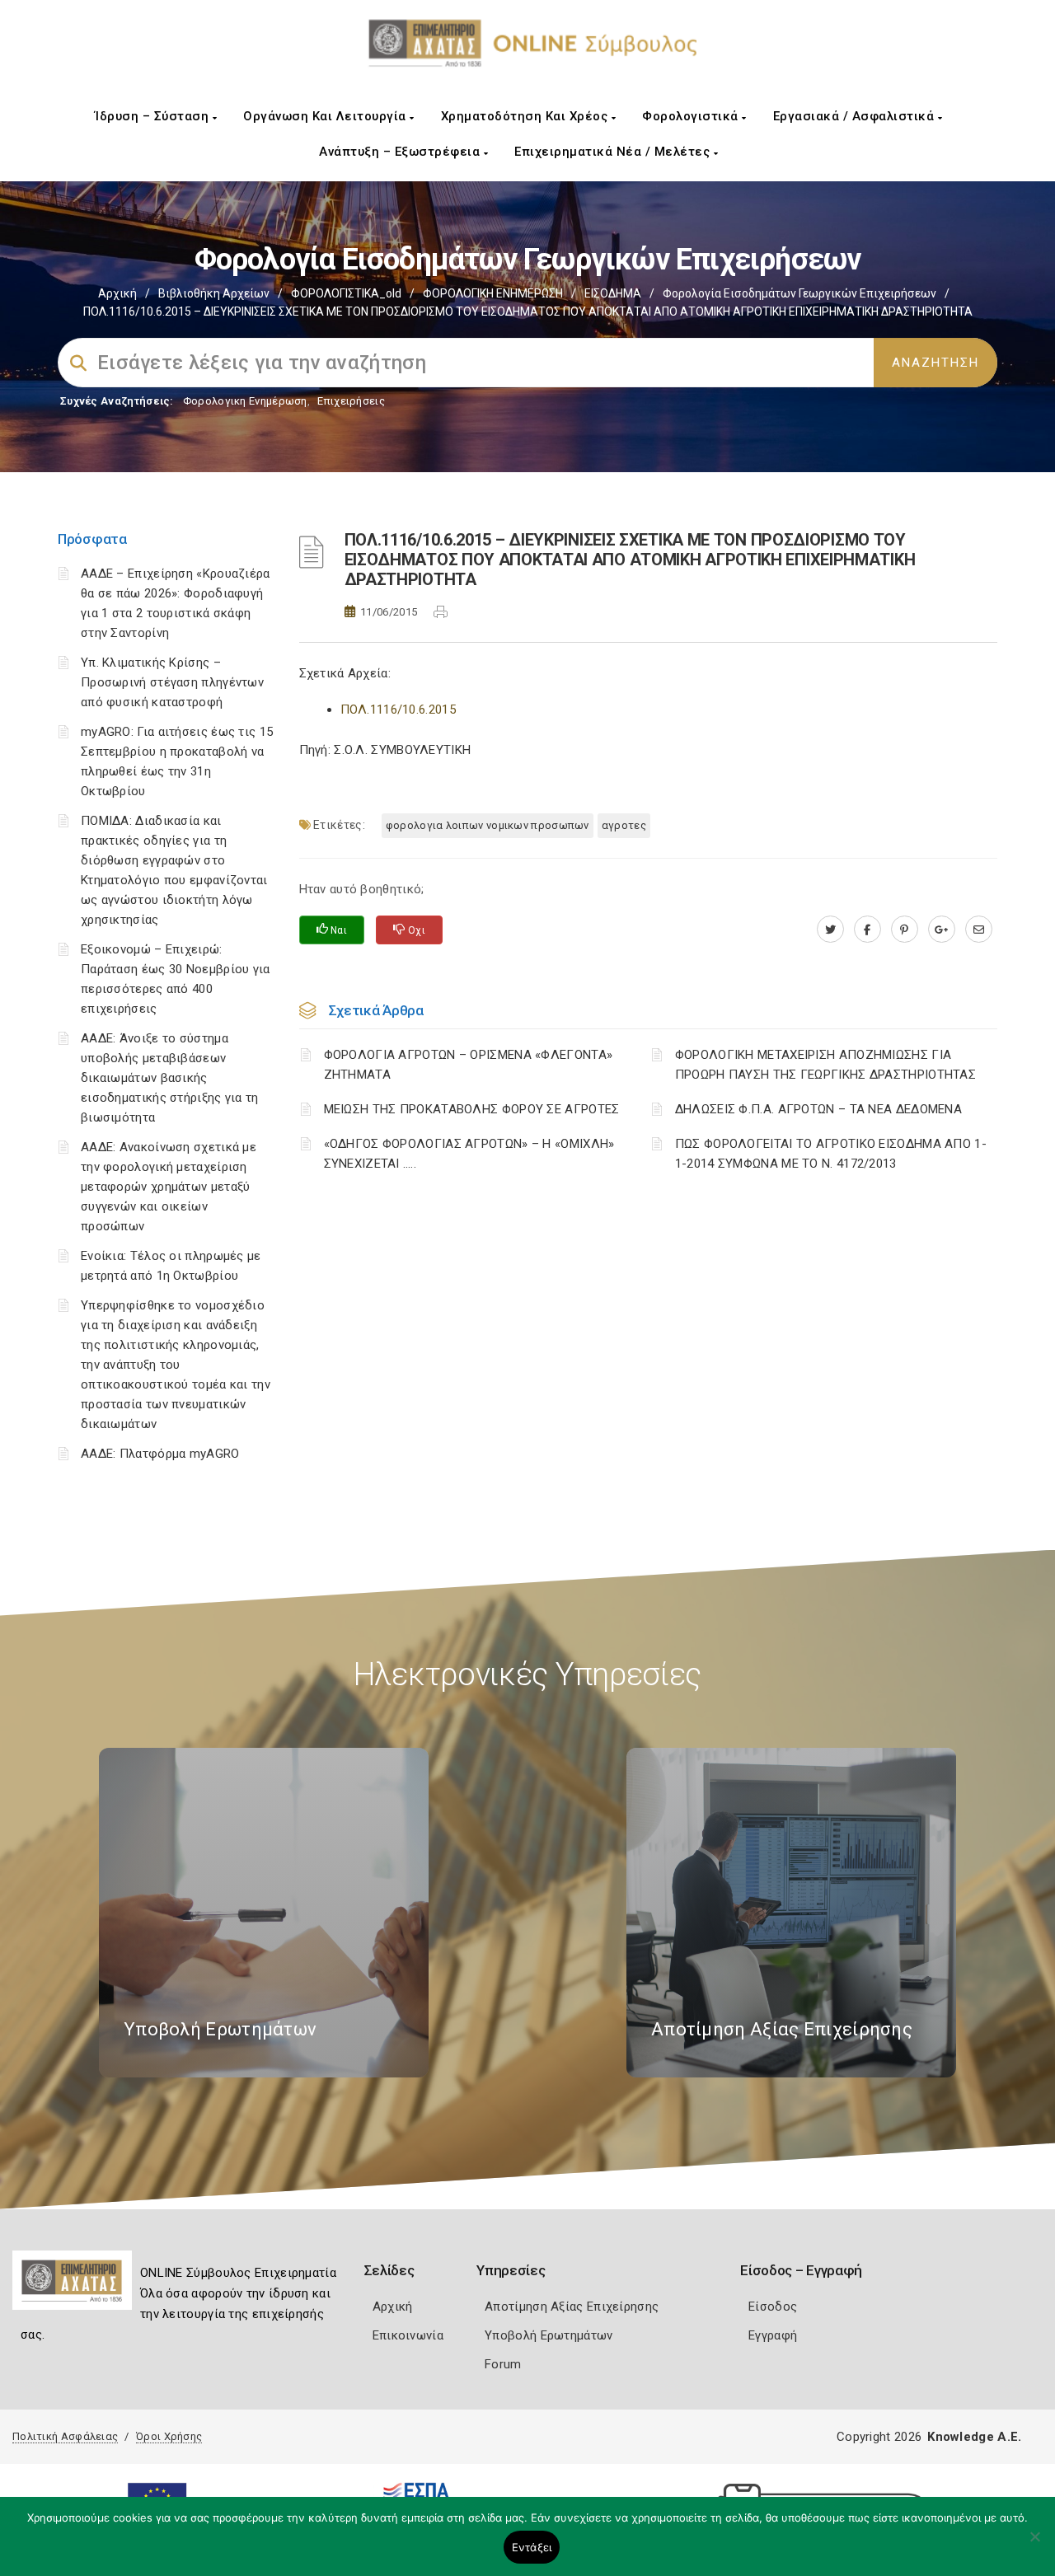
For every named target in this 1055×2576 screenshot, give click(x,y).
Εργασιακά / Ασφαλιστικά (856, 116)
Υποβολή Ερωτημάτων (549, 2335)
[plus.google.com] (942, 930)
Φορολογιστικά (692, 116)
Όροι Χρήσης (169, 2436)
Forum (503, 2364)
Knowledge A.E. (974, 2437)
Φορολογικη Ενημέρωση (245, 401)
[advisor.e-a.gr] (979, 930)
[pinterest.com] (905, 930)
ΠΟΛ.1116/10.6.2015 (398, 710)
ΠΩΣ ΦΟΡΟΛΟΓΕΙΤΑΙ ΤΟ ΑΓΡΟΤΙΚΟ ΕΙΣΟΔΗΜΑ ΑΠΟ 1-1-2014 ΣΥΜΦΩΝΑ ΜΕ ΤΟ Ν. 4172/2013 (831, 1154)
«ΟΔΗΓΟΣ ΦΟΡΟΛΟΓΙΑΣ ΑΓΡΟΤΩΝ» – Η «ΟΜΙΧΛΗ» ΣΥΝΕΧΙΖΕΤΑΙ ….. (469, 1154)
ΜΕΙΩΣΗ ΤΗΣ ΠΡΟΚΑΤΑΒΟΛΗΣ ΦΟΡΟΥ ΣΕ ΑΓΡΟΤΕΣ (472, 1109)
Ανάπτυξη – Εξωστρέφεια (401, 152)
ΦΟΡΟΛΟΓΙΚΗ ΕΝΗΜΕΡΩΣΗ (493, 293)
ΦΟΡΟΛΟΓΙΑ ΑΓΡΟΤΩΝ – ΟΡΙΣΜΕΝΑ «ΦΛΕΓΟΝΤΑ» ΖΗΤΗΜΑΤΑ (469, 1065)
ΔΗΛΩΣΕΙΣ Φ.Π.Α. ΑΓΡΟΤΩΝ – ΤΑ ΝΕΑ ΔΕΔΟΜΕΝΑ (818, 1109)
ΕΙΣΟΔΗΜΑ (613, 293)
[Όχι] (1034, 2545)
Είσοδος (773, 2307)
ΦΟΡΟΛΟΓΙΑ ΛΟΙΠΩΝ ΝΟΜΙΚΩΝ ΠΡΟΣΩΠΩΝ (488, 825)
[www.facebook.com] (867, 930)
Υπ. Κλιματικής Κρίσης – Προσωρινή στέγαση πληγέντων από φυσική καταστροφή (172, 682)
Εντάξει (532, 2547)
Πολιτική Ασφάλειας (65, 2436)
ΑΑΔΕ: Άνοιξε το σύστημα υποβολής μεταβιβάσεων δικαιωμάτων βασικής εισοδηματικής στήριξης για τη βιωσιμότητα (170, 1078)
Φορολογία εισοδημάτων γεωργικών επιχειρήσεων (799, 293)
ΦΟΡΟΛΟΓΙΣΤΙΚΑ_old (346, 293)
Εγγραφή (773, 2335)
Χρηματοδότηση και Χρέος (526, 116)
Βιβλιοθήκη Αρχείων (214, 293)
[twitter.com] (830, 930)
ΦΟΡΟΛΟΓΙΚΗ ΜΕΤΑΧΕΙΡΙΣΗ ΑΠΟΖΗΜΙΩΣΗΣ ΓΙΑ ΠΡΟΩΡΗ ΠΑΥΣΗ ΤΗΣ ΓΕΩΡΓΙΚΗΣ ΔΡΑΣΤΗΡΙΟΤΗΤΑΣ (825, 1065)
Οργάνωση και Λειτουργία (326, 116)
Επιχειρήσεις (351, 401)
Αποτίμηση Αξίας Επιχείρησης (572, 2307)
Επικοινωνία (408, 2335)
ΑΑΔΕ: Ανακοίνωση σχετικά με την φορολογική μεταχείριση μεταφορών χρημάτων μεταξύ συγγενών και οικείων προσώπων (169, 1187)
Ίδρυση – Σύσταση (154, 116)
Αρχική (117, 293)
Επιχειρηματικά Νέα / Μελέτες (614, 152)
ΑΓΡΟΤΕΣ (624, 825)
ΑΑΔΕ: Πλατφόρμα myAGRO (160, 1454)
